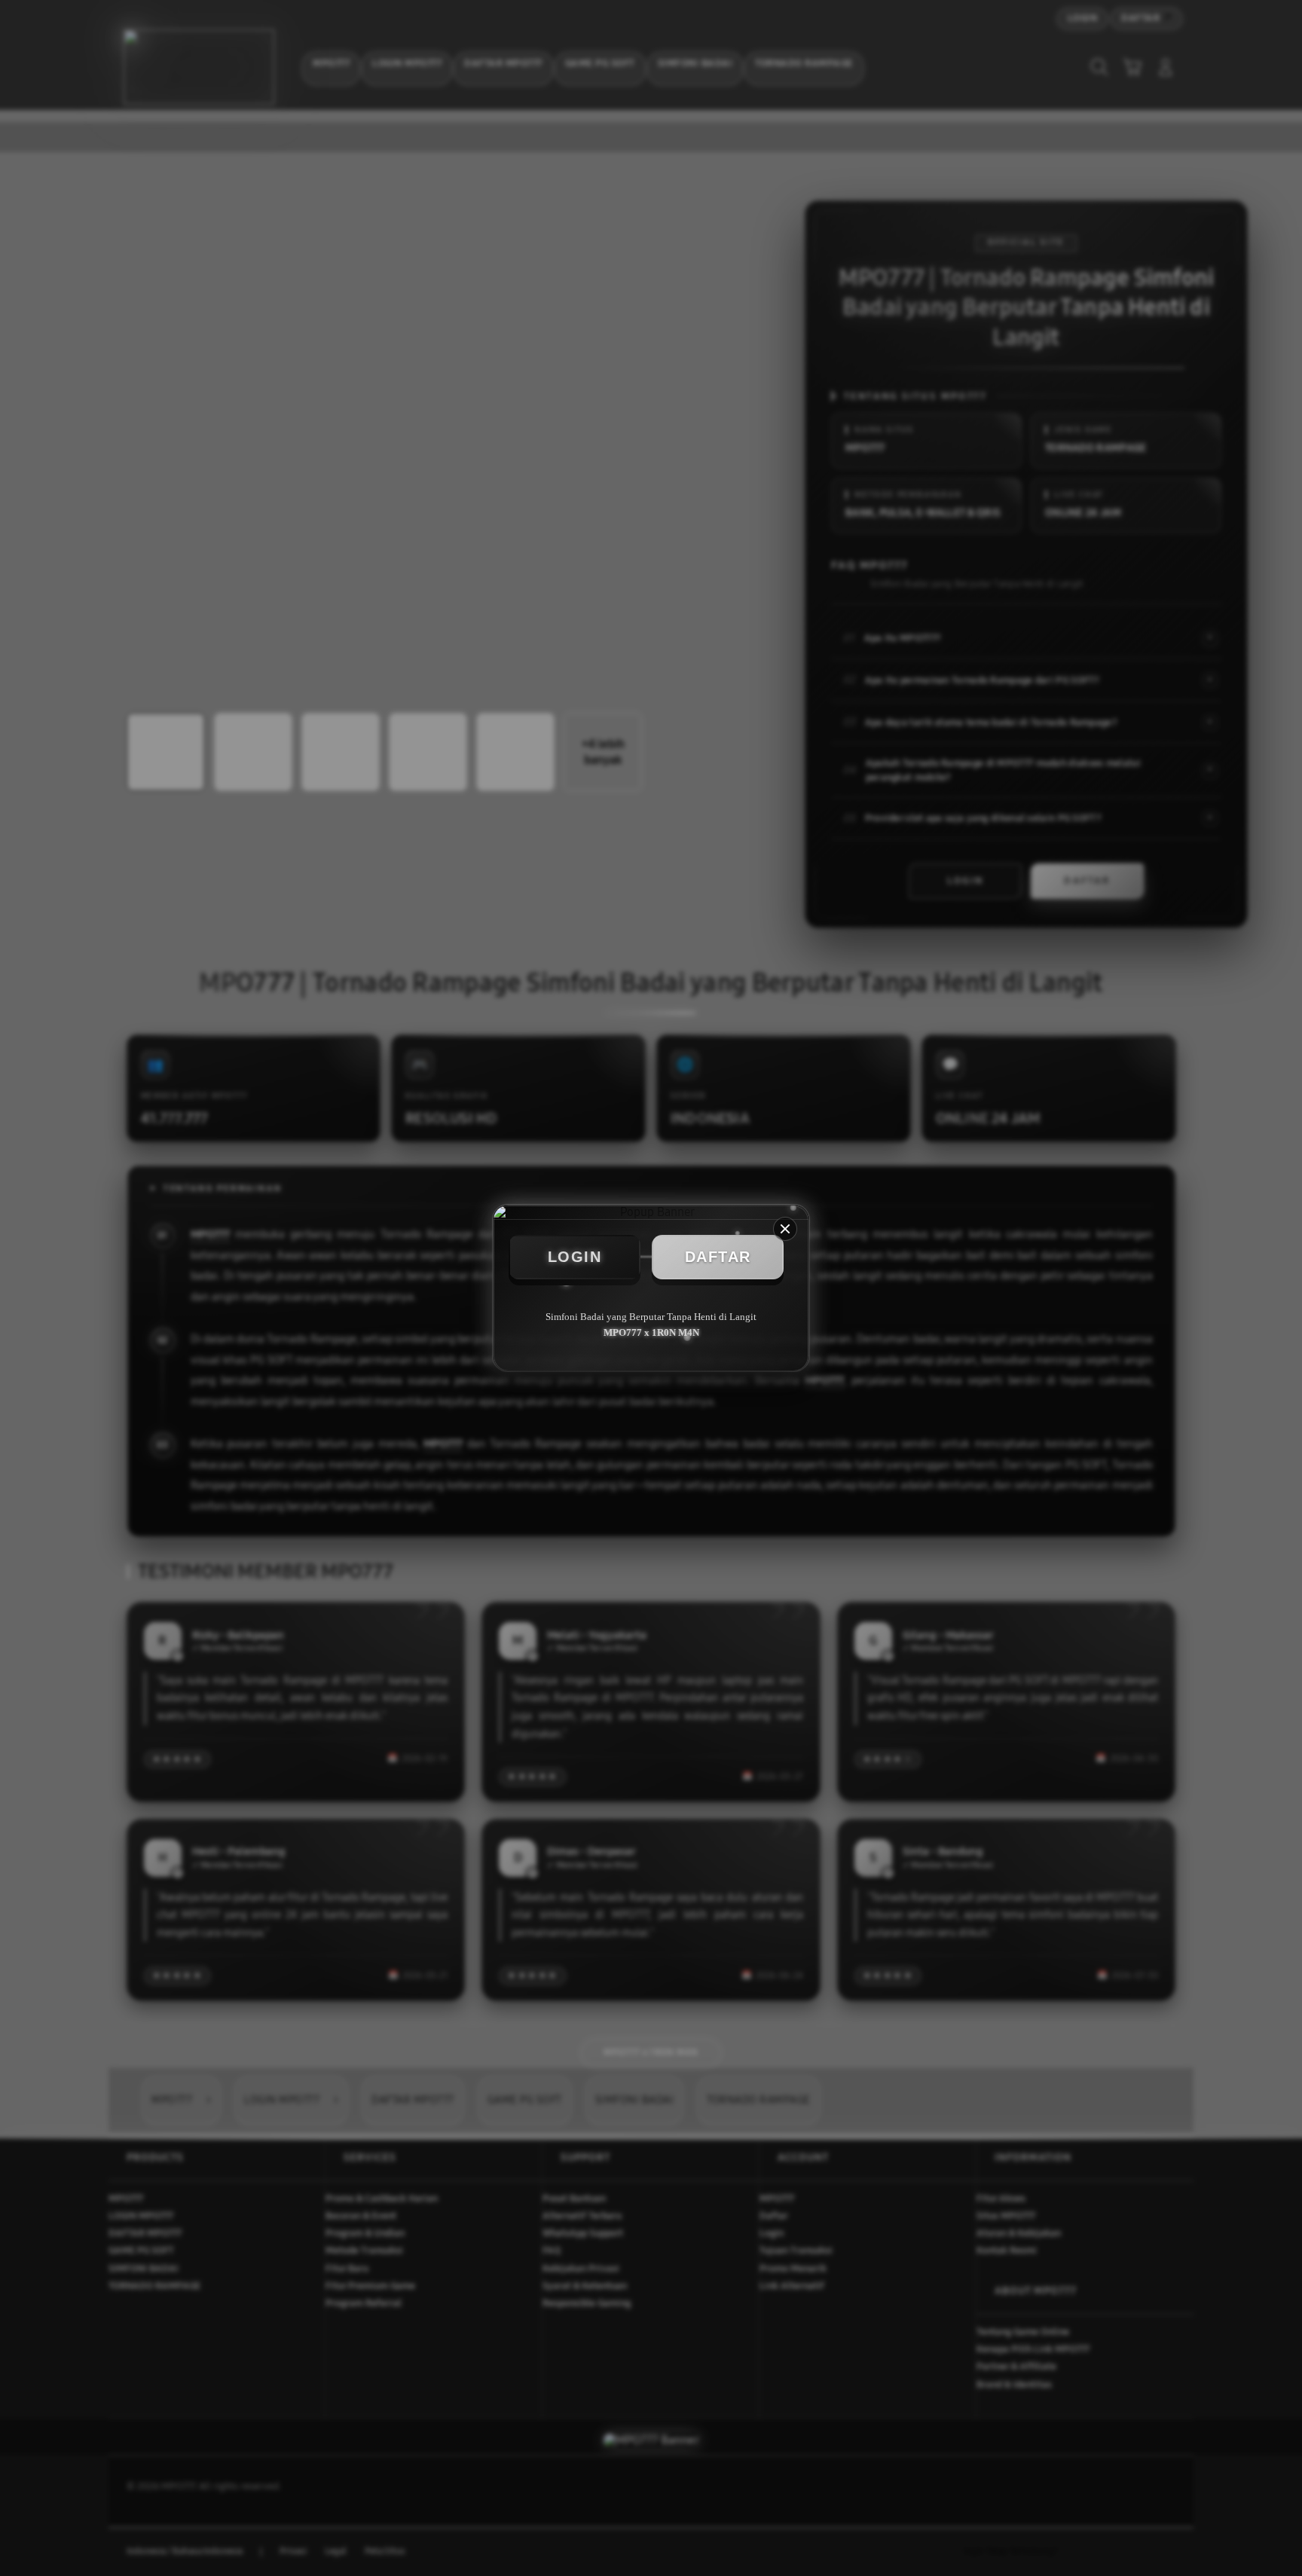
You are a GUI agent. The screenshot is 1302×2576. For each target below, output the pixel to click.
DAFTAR (718, 1257)
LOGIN (575, 1257)
